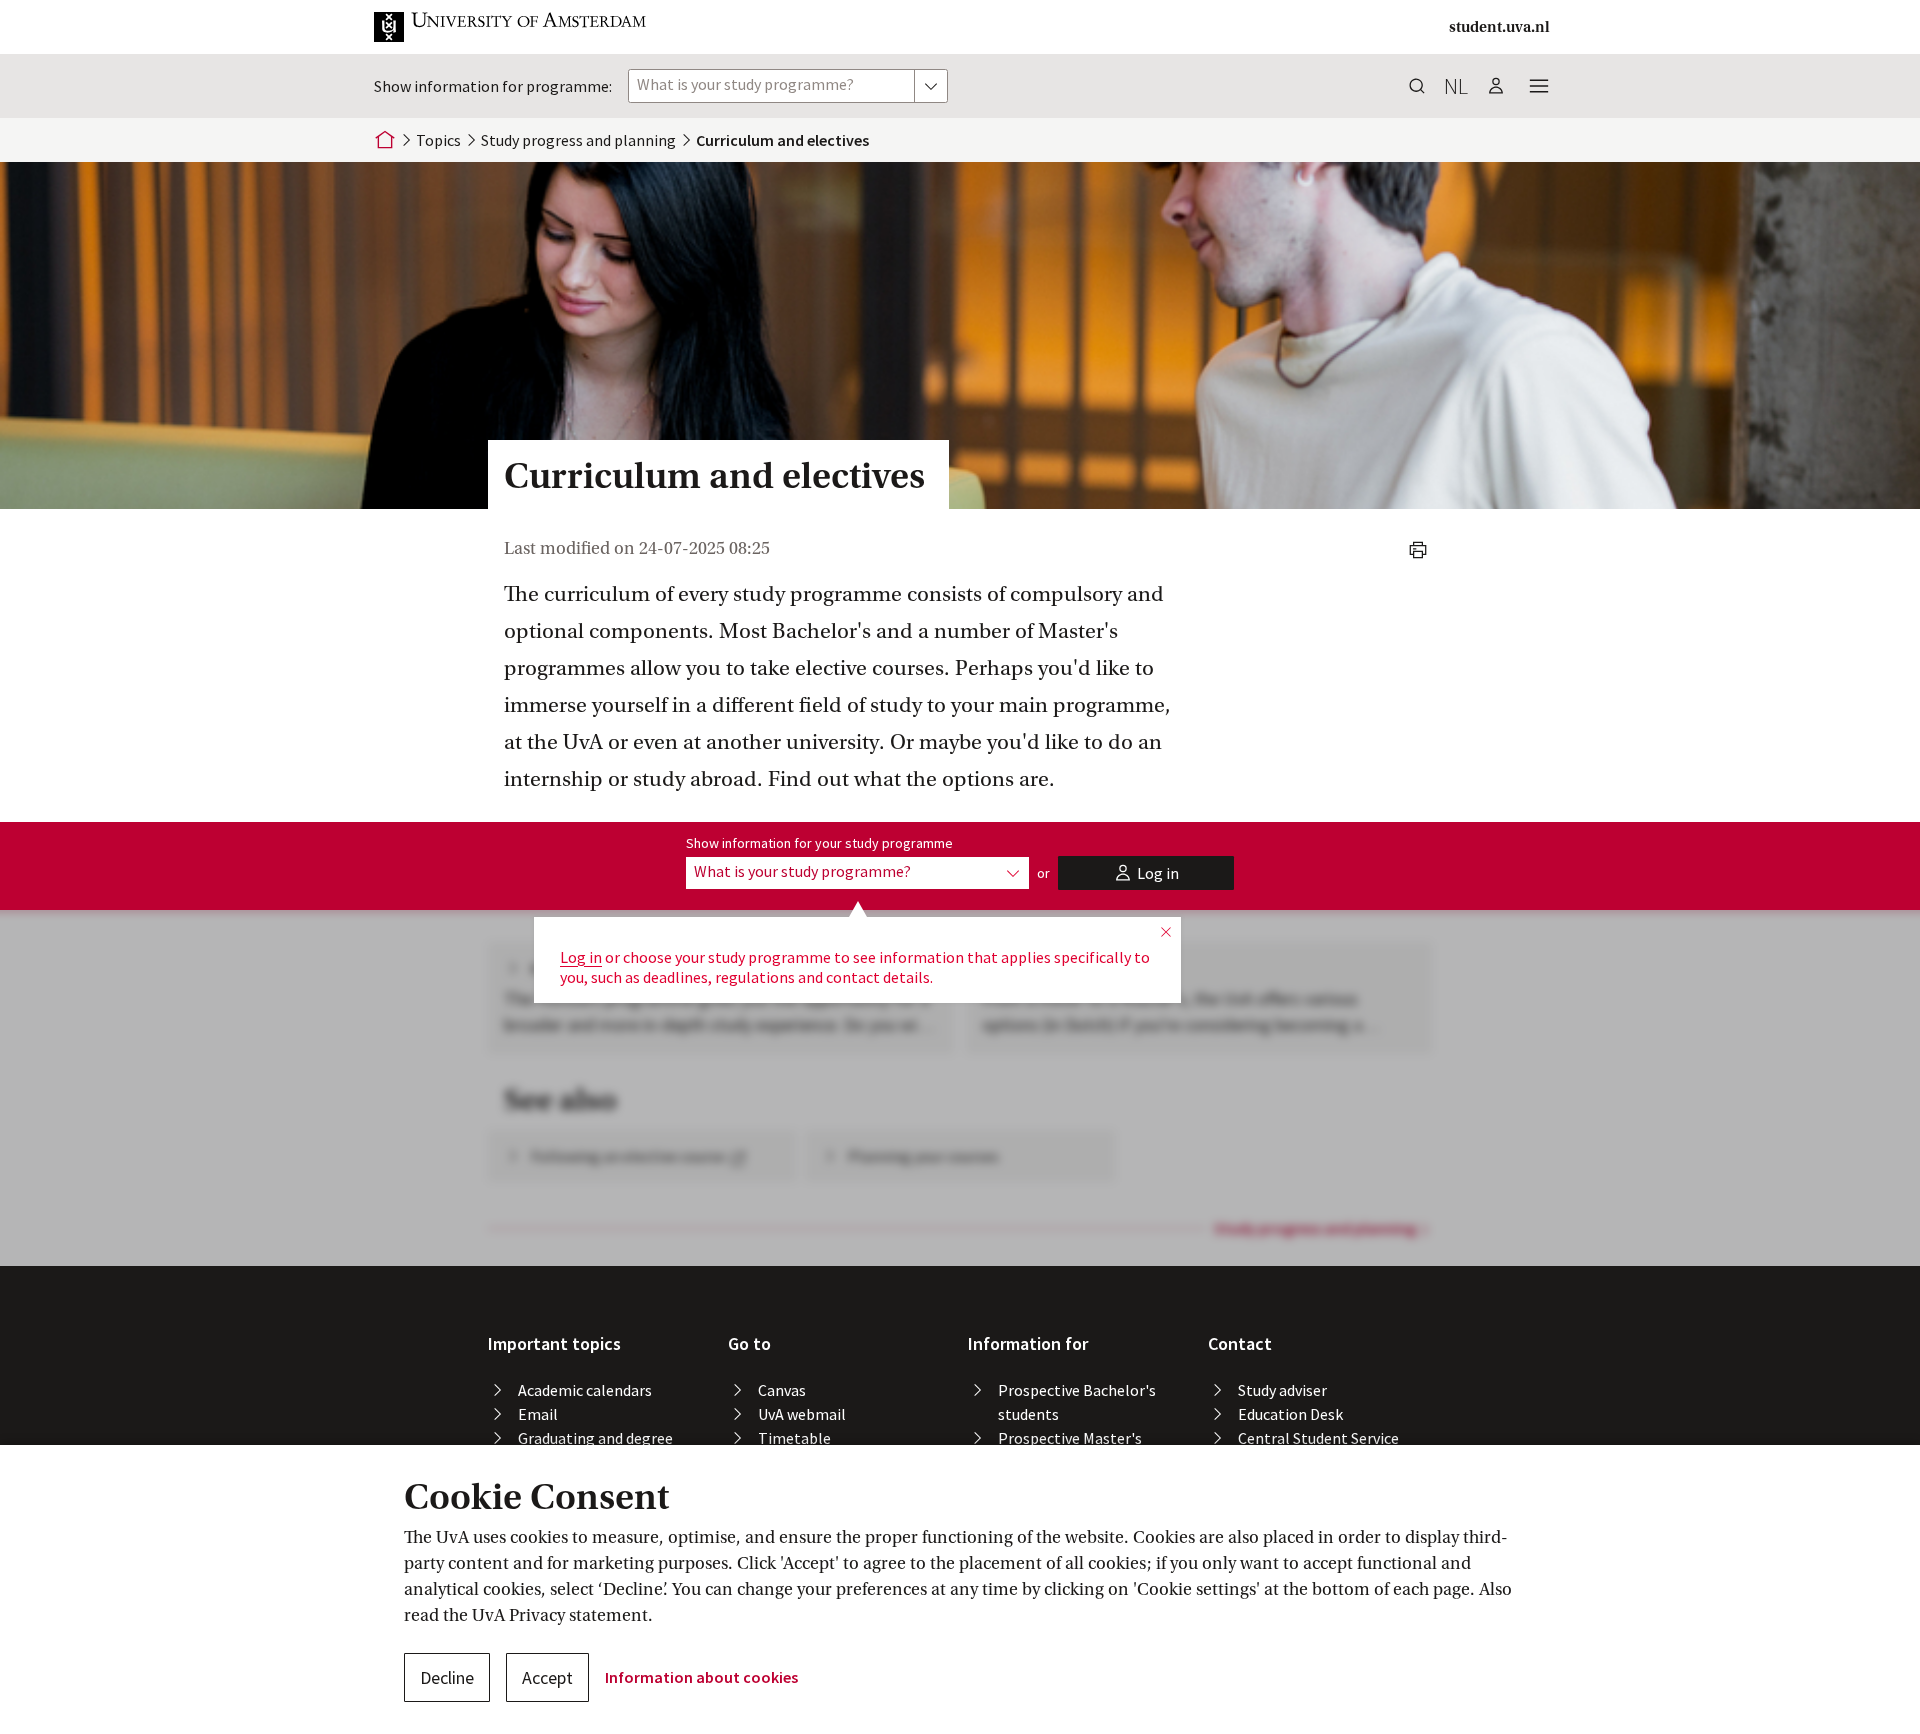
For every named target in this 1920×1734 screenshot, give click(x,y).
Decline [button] (447, 1677)
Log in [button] (581, 957)
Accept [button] (547, 1677)
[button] (526, 27)
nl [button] (1456, 86)
